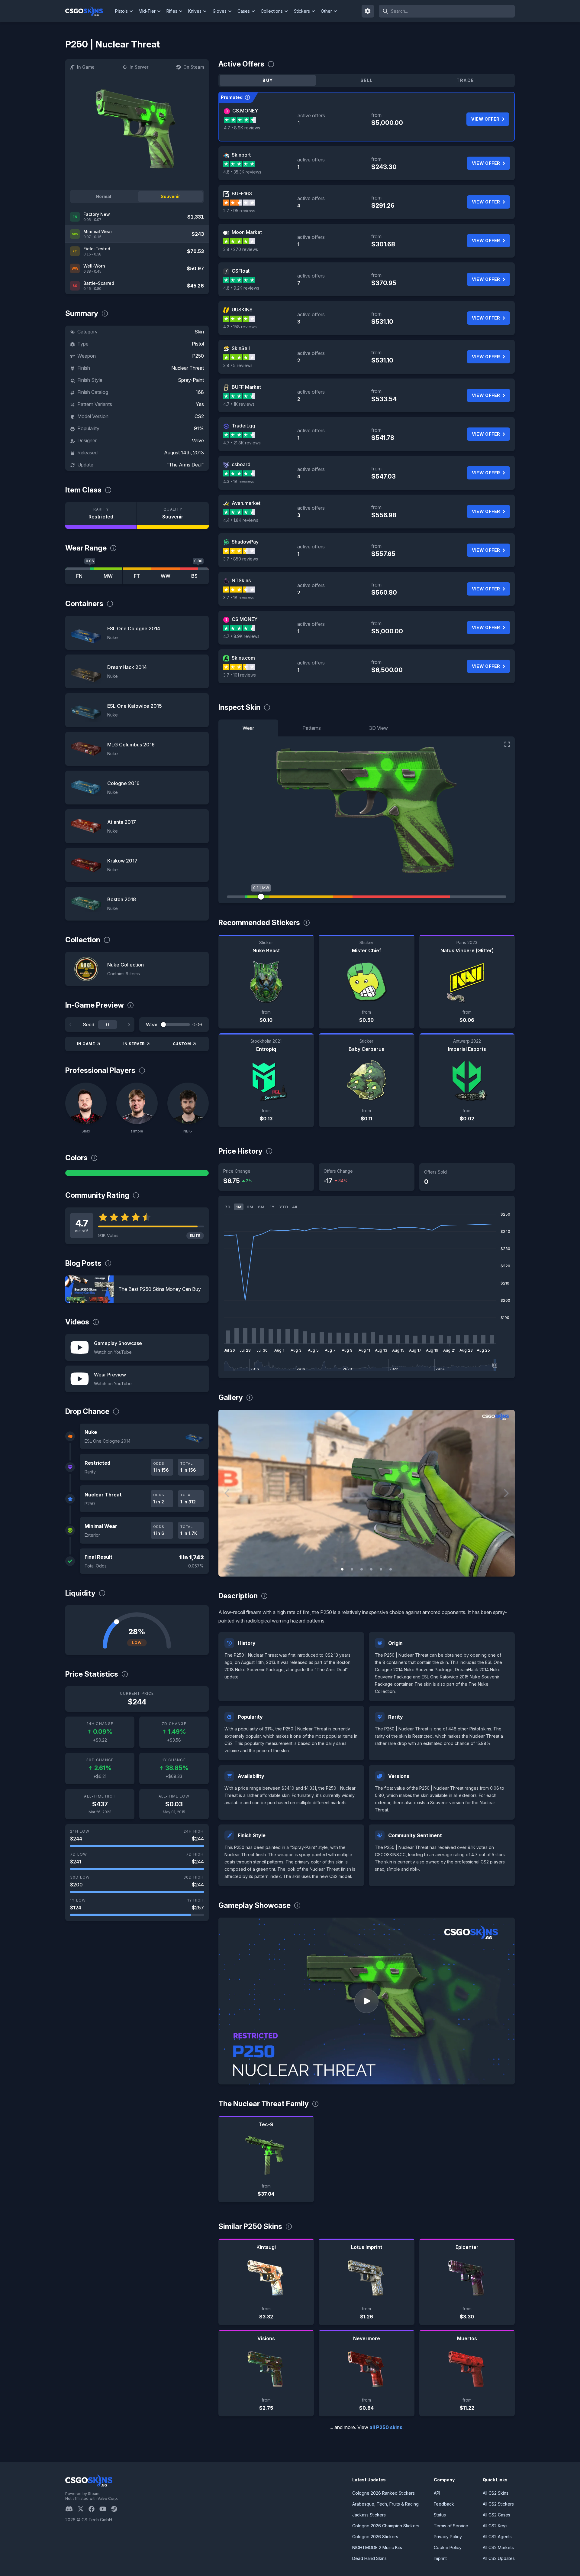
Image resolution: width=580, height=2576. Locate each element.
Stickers (302, 11)
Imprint (440, 2558)
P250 (198, 356)
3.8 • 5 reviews (238, 365)
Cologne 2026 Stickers (375, 2537)
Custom (182, 1044)
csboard (241, 464)
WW (166, 576)
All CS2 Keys (495, 2526)
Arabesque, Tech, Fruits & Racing (385, 2504)
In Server (139, 67)
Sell (367, 80)
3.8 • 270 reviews (241, 249)
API (437, 2493)
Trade (465, 80)
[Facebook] (94, 2509)
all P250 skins (386, 2427)
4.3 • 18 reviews (239, 481)
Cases (244, 11)
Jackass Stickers (369, 2515)
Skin (199, 332)
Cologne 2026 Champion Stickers (386, 2526)
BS (194, 576)
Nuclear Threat (188, 368)
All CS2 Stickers (498, 2504)
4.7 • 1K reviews (239, 404)
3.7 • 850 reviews (241, 559)
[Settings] (368, 11)
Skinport (241, 155)
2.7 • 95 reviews (239, 211)
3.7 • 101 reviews (240, 675)
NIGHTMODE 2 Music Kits (377, 2547)
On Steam (194, 67)
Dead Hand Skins (369, 2558)
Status (440, 2515)
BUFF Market (246, 387)
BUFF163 (242, 193)
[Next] (129, 1025)
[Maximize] (507, 744)
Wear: (152, 1025)
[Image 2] (352, 1569)
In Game (86, 67)
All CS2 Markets (498, 2547)
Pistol (198, 344)
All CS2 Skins (496, 2493)
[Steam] (116, 2509)
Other (326, 11)
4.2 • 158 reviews (240, 327)
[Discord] (71, 2509)
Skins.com (243, 658)
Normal (103, 196)
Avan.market (246, 503)
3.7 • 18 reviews (239, 598)
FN (79, 576)
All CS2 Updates (499, 2558)
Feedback (444, 2504)
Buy (268, 80)
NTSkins (241, 580)
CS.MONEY (245, 111)
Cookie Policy (448, 2547)
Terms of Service (451, 2526)
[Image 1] (342, 1569)
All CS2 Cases (496, 2515)
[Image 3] (362, 1569)
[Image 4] (371, 1569)
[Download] (228, 1567)
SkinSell (241, 348)
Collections (272, 11)
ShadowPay (245, 542)
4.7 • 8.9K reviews (242, 128)
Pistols (121, 11)
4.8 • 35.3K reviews (242, 172)
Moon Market (247, 232)
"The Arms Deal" (185, 465)
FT (137, 576)
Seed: (89, 1025)
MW (108, 576)
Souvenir (170, 196)
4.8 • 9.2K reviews (241, 288)
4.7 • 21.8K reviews (242, 443)
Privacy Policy (448, 2537)
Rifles (172, 11)
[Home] (89, 11)
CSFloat (241, 271)
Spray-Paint (191, 380)
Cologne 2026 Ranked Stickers (383, 2493)
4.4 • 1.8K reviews (241, 520)
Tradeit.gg (243, 426)
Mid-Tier (147, 11)
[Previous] (71, 1025)
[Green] (137, 1173)
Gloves (220, 11)
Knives (195, 11)
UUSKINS (242, 310)
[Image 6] (391, 1569)
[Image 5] (381, 1569)
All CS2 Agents (497, 2537)
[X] (83, 2509)
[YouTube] (105, 2509)
